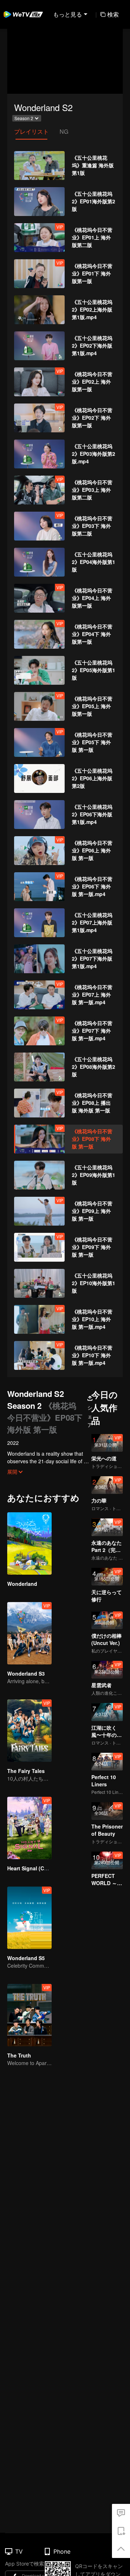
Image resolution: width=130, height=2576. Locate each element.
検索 (113, 14)
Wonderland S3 (26, 1673)
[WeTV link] (23, 14)
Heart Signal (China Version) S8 (46, 1868)
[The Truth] (29, 2015)
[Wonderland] (29, 1543)
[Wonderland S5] (29, 1918)
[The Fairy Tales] (29, 1731)
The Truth (19, 2055)
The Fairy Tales (26, 1771)
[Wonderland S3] (29, 1633)
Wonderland (22, 1584)
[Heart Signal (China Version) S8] (29, 1828)
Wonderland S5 (26, 1958)
